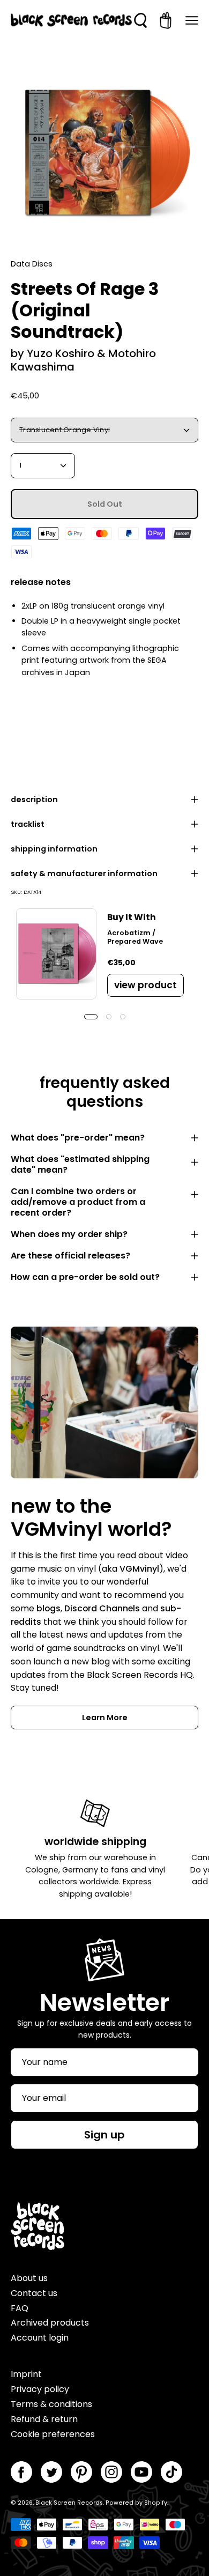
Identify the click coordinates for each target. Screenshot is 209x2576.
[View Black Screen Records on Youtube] (141, 2472)
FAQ (20, 2308)
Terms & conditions (51, 2404)
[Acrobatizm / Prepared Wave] (56, 954)
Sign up (104, 2135)
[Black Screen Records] (71, 20)
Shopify (156, 2503)
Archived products (50, 2323)
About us (29, 2278)
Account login (40, 2338)
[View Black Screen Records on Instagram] (111, 2472)
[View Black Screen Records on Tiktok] (171, 2472)
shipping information (54, 849)
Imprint (26, 2374)
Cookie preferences (53, 2434)
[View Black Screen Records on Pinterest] (81, 2472)
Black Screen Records (69, 2503)
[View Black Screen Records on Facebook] (21, 2472)
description (34, 800)
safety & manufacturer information (84, 874)
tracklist (28, 824)
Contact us (34, 2293)
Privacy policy (40, 2389)
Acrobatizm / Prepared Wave (135, 937)
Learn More (105, 1718)
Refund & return (44, 2419)
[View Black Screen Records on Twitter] (51, 2472)
